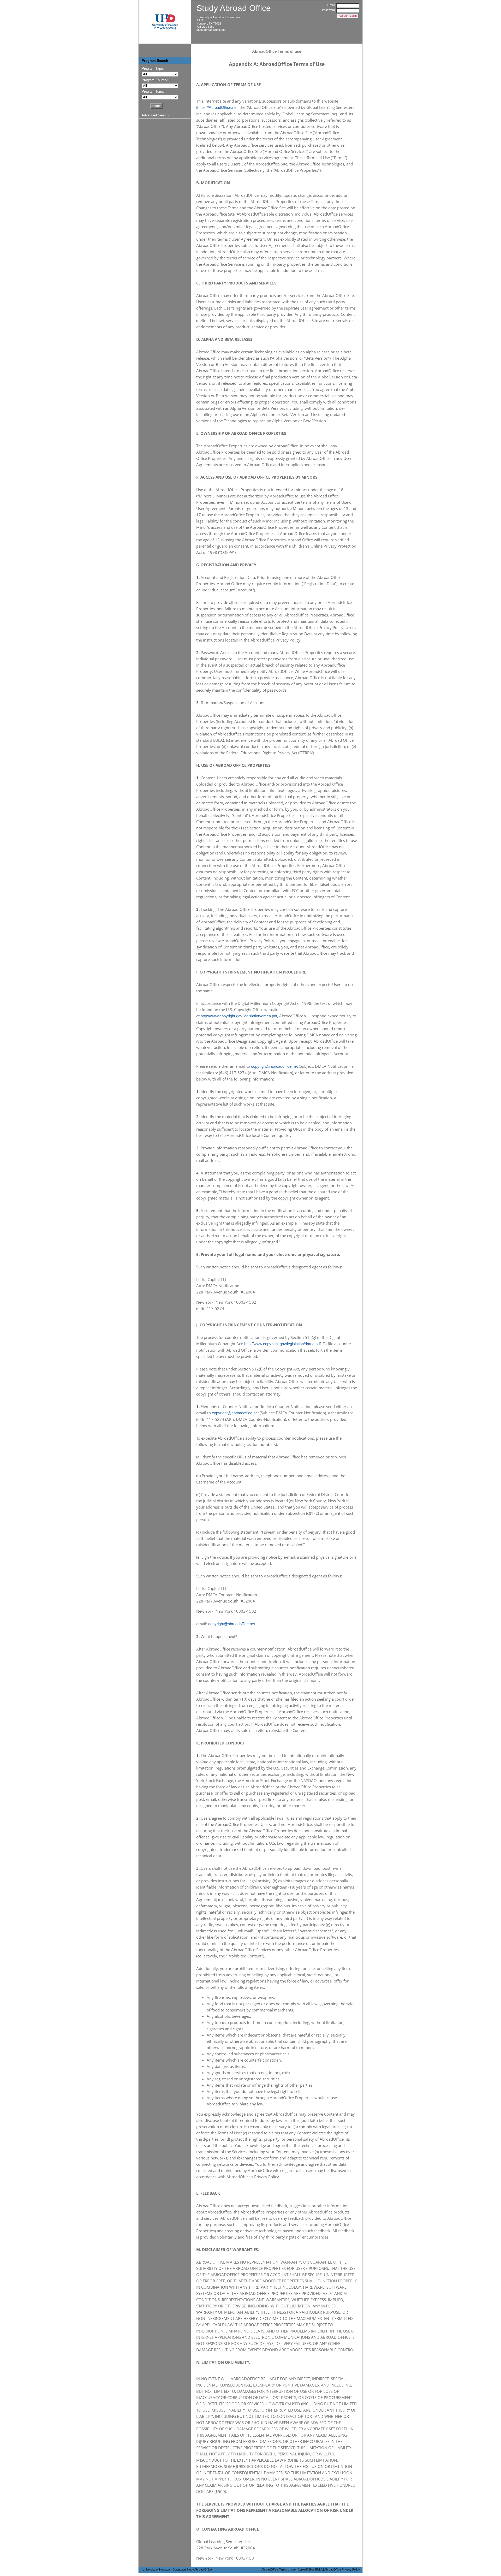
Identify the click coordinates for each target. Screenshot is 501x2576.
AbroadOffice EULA (310, 2569)
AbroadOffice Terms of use (279, 2569)
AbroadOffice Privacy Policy (342, 2569)
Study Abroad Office (234, 8)
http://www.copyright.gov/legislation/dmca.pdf (239, 1016)
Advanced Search (155, 115)
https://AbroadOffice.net (217, 107)
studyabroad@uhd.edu (211, 30)
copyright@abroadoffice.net (274, 1066)
